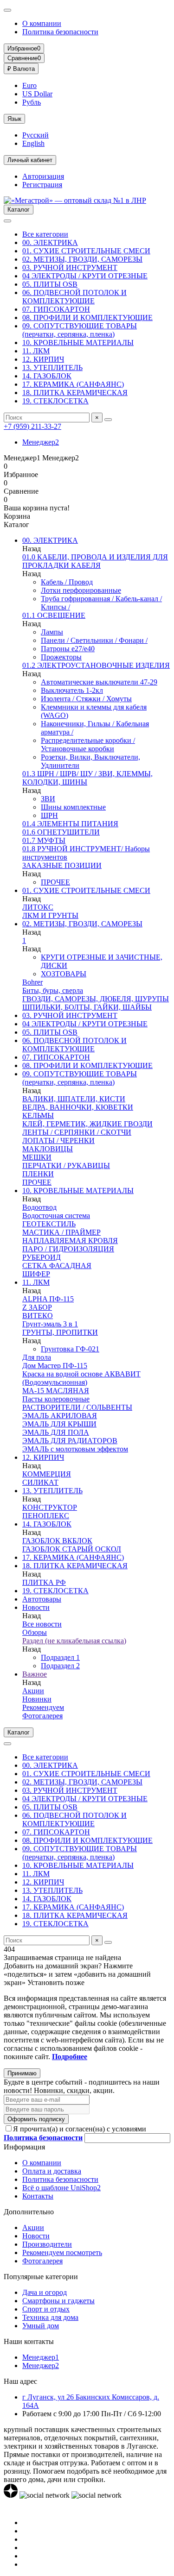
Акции (33, 1691)
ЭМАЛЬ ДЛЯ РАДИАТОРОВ (70, 1441)
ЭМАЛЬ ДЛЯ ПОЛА (56, 1432)
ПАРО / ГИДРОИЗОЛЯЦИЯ (68, 1249)
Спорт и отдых (46, 2309)
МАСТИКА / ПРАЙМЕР (61, 1232)
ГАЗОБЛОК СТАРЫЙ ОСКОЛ (72, 1549)
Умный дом (41, 2326)
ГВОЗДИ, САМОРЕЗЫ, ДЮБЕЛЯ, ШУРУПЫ (96, 999)
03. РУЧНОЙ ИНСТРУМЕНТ (70, 267)
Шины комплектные (73, 807)
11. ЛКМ (36, 351)
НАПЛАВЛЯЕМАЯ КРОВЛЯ (70, 1241)
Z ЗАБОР (37, 1307)
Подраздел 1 (60, 1657)
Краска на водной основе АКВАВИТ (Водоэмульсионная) (81, 1378)
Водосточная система (56, 1216)
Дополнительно (29, 2212)
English (33, 143)
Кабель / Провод (67, 582)
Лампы (52, 632)
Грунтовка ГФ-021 (70, 1349)
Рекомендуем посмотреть (62, 2252)
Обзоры (35, 1632)
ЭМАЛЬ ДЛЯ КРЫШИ (59, 1424)
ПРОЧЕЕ (55, 882)
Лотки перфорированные (81, 590)
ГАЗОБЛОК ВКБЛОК (57, 1541)
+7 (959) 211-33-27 (32, 426)
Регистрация (42, 185)
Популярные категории (41, 2277)
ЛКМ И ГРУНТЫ (50, 915)
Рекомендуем (43, 1707)
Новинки (37, 1699)
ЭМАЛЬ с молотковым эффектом (75, 1449)
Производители (47, 2244)
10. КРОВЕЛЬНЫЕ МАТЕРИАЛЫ (78, 342)
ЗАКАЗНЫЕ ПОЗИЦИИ (62, 865)
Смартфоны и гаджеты (58, 2301)
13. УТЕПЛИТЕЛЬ (52, 368)
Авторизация (43, 176)
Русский (35, 135)
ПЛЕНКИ (38, 1174)
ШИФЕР (36, 1274)
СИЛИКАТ (40, 1482)
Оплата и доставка (52, 2171)
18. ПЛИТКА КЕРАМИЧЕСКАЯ (75, 393)
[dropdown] (7, 10)
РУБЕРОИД (42, 1257)
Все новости (42, 1624)
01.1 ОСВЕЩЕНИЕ (54, 615)
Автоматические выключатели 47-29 (99, 682)
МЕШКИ (37, 1157)
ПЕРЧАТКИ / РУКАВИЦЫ (66, 1165)
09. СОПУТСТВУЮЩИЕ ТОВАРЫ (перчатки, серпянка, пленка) (80, 330)
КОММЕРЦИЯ (47, 1474)
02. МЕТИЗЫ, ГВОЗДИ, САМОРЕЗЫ (82, 259)
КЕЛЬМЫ (38, 1115)
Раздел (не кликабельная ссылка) (74, 1641)
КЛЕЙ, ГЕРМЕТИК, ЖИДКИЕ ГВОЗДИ (87, 1124)
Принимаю (22, 2073)
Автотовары (42, 1599)
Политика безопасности (60, 32)
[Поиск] (108, 420)
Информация (24, 2147)
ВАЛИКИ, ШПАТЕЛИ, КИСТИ (74, 1099)
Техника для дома (50, 2317)
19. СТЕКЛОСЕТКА (55, 401)
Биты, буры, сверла (53, 990)
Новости (36, 1607)
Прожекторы (61, 657)
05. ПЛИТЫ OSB (50, 284)
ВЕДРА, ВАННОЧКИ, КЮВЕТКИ (78, 1107)
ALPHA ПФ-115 (48, 1299)
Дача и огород (45, 2292)
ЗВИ (48, 799)
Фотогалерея (42, 1716)
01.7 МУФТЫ (44, 840)
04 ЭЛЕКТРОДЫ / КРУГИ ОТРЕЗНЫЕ (85, 276)
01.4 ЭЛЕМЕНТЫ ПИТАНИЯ (70, 824)
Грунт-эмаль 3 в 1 (50, 1324)
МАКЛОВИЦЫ (48, 1149)
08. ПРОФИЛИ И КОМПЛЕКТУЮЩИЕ (87, 317)
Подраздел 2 (60, 1666)
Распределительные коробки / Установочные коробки (88, 745)
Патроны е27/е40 (68, 649)
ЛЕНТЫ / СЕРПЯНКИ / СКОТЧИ (77, 1132)
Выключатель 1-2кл (72, 690)
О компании (42, 23)
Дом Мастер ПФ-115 (55, 1366)
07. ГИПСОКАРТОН (56, 309)
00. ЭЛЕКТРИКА (50, 242)
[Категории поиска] (7, 221)
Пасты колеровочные (56, 1399)
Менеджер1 (41, 2357)
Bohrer (32, 982)
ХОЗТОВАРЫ (64, 974)
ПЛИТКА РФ (44, 1582)
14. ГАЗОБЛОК (47, 376)
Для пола (37, 1357)
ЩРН (49, 815)
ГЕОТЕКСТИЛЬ (49, 1224)
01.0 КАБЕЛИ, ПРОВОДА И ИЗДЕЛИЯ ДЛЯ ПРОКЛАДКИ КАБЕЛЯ (95, 561)
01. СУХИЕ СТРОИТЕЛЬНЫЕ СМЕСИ (86, 251)
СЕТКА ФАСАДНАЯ (57, 1266)
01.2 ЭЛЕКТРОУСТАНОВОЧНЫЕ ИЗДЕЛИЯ (96, 665)
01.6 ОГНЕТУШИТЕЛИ (61, 832)
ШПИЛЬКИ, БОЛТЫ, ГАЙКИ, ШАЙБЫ (87, 1007)
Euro (29, 85)
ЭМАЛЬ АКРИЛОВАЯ (60, 1416)
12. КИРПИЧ (43, 359)
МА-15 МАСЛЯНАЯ (56, 1391)
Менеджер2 (41, 442)
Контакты (38, 2196)
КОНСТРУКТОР (50, 1507)
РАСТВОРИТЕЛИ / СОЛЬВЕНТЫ (77, 1407)
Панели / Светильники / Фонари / (94, 640)
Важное (35, 1674)
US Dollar (37, 94)
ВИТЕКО (38, 1316)
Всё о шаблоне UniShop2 (61, 2188)
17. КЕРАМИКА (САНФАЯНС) (73, 384)
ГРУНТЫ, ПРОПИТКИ (60, 1332)
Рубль (32, 102)
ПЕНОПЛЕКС (46, 1516)
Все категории (45, 234)
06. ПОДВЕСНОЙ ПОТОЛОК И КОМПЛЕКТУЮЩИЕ (74, 297)
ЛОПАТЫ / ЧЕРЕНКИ (58, 1140)
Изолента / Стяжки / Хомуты (86, 699)
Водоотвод (39, 1207)
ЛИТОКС (38, 907)
